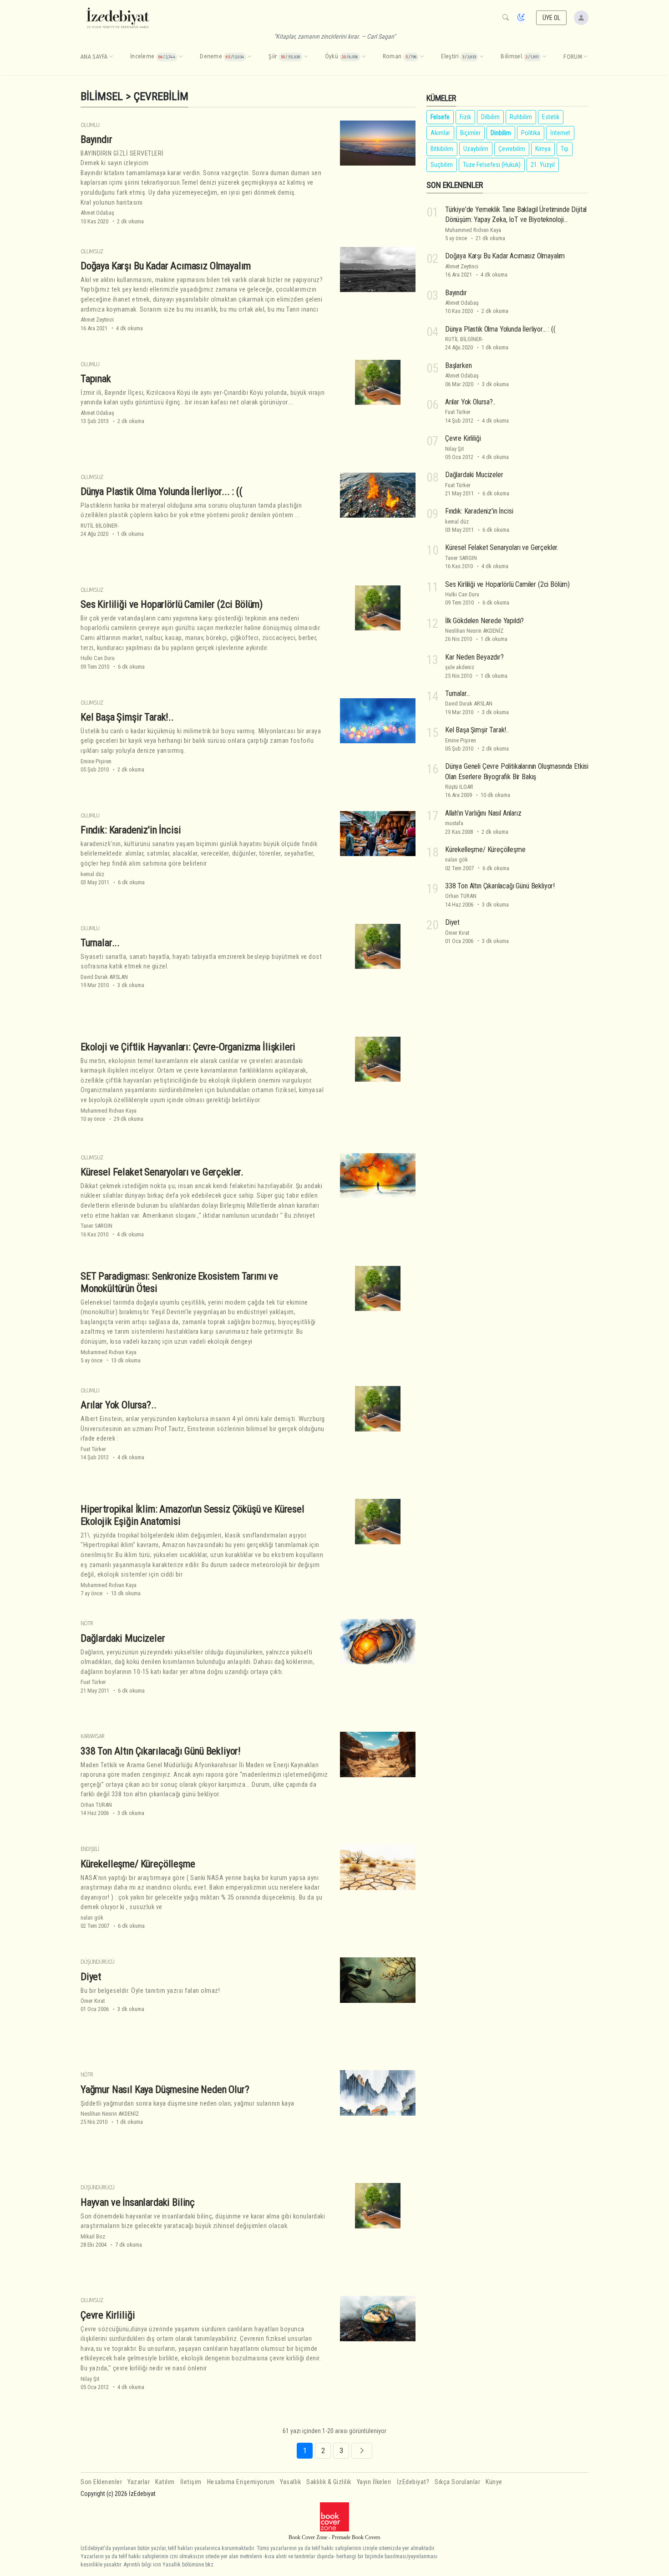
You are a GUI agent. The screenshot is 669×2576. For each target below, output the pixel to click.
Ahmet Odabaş (97, 213)
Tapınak (96, 378)
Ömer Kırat (93, 2001)
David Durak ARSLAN (104, 977)
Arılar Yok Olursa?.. (119, 1405)
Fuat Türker (93, 1449)
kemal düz (92, 874)
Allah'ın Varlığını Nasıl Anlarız (483, 813)
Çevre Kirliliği (108, 2315)
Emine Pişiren (96, 761)
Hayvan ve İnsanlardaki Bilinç (138, 2202)
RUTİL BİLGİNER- (100, 526)
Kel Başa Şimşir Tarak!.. (127, 717)
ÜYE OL (552, 18)
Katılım (165, 2482)
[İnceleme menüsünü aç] (181, 57)
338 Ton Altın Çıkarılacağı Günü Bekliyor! (161, 1751)
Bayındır (96, 139)
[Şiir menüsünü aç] (306, 57)
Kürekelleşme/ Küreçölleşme (138, 1864)
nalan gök (92, 1918)
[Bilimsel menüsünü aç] (544, 57)
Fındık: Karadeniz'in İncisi (131, 830)
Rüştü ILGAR (459, 787)
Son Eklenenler (101, 2482)
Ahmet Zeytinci (97, 320)
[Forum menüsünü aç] (585, 57)
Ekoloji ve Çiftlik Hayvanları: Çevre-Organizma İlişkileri (188, 1047)
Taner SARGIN (96, 1226)
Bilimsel (102, 96)
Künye (494, 2482)
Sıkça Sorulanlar (457, 2482)
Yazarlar (139, 2482)
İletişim (191, 2482)
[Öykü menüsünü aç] (364, 57)
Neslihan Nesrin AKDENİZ (110, 2114)
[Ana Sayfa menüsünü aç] (111, 57)
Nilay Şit (90, 2379)
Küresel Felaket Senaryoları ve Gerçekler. (162, 1172)
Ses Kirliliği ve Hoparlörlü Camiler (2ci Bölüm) (172, 604)
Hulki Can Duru (98, 658)
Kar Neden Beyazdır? (474, 657)
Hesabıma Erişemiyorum (241, 2482)
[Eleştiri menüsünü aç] (481, 57)
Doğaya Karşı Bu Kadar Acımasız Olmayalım (166, 266)
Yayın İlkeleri (374, 2482)
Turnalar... (100, 943)
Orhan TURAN (96, 1805)
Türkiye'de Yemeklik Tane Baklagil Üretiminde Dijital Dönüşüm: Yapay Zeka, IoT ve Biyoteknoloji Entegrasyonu (516, 220)
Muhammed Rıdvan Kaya (109, 1111)
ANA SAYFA (94, 57)
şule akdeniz (460, 667)
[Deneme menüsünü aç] (249, 57)
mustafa (454, 823)
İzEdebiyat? (413, 2482)
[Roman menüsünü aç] (422, 57)
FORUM (573, 57)
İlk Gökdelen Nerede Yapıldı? (484, 621)
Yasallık (290, 2482)
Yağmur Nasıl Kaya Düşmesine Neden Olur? (165, 2089)
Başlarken (458, 365)
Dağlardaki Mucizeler (123, 1638)
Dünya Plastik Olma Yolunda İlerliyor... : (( (162, 491)
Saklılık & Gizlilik (329, 2482)
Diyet (91, 1976)
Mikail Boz (93, 2236)
